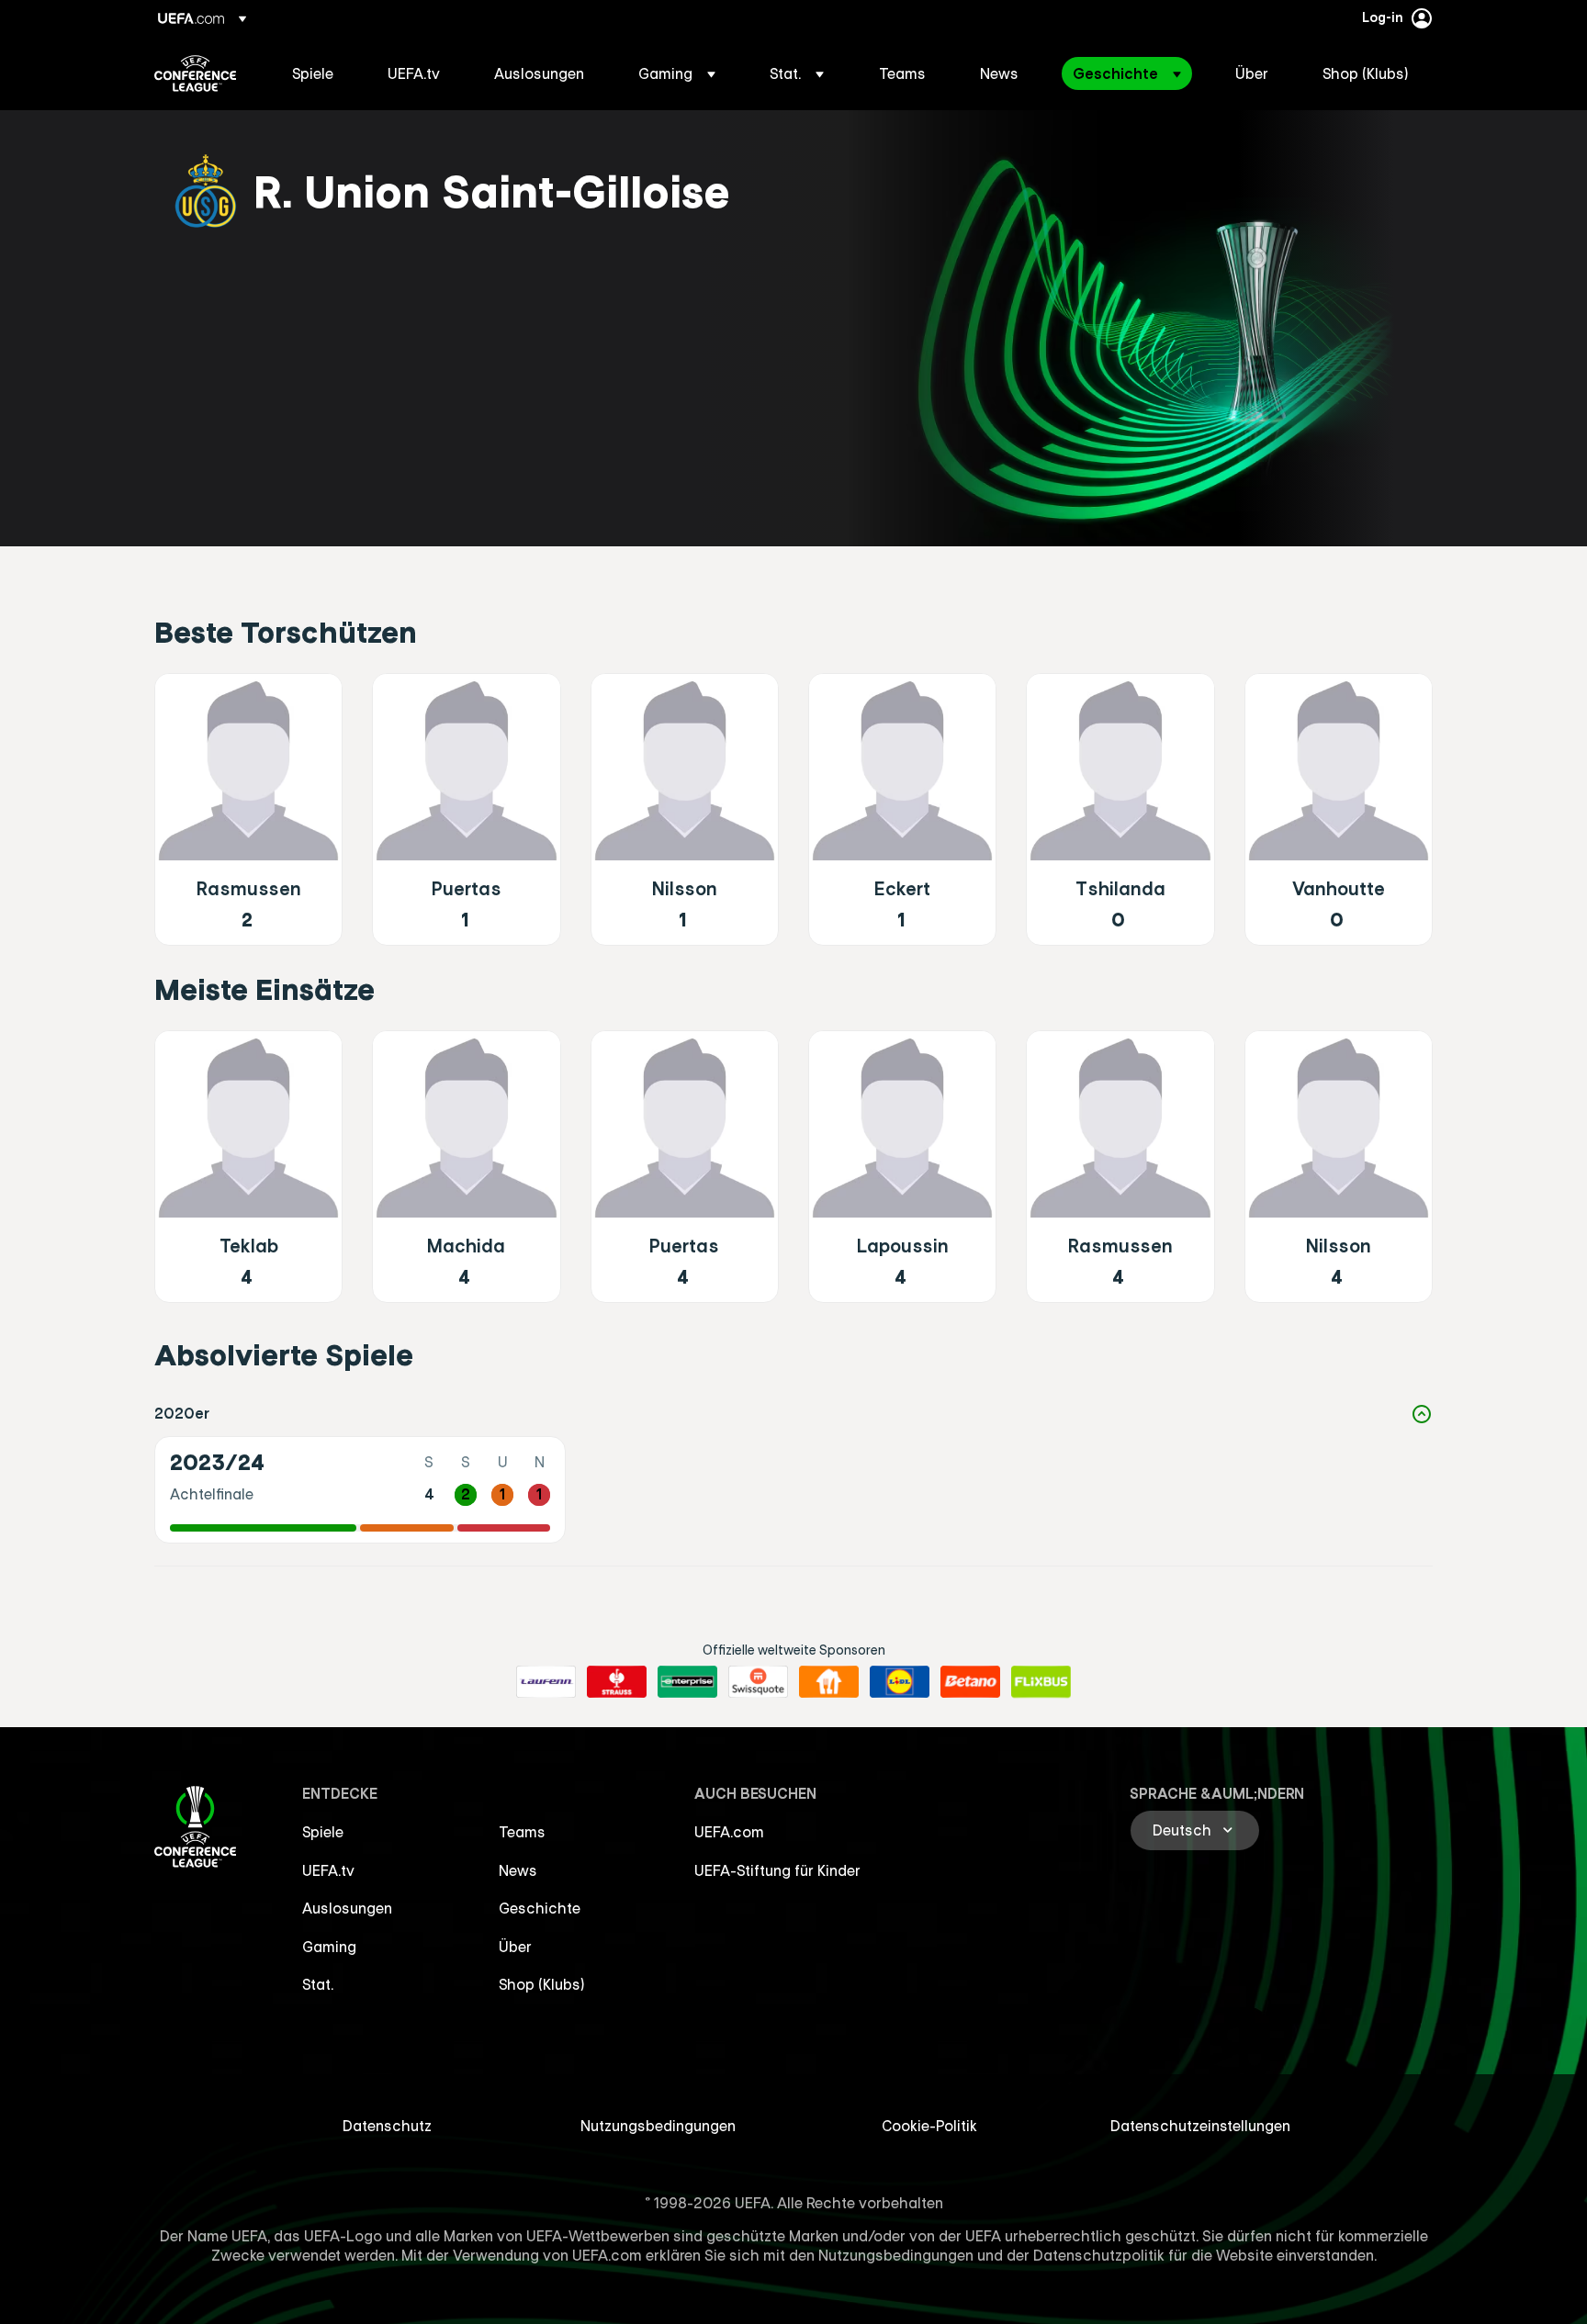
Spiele (323, 1832)
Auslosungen (347, 1908)
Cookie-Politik (929, 2126)
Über (515, 1947)
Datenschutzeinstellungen (1200, 2126)
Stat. (318, 1984)
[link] (313, 73)
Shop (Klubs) (542, 1984)
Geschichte (540, 1908)
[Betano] (970, 1682)
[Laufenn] (546, 1682)
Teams (522, 1832)
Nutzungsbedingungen (658, 2126)
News (518, 1870)
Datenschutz (387, 2126)
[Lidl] (900, 1682)
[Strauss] (617, 1682)
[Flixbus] (1041, 1682)
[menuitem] (317, 73)
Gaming (329, 1947)
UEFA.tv (328, 1870)
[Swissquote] (758, 1682)
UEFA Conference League (195, 73)
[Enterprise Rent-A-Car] (687, 1682)
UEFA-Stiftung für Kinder (777, 1870)
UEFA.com (729, 1832)
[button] (677, 73)
